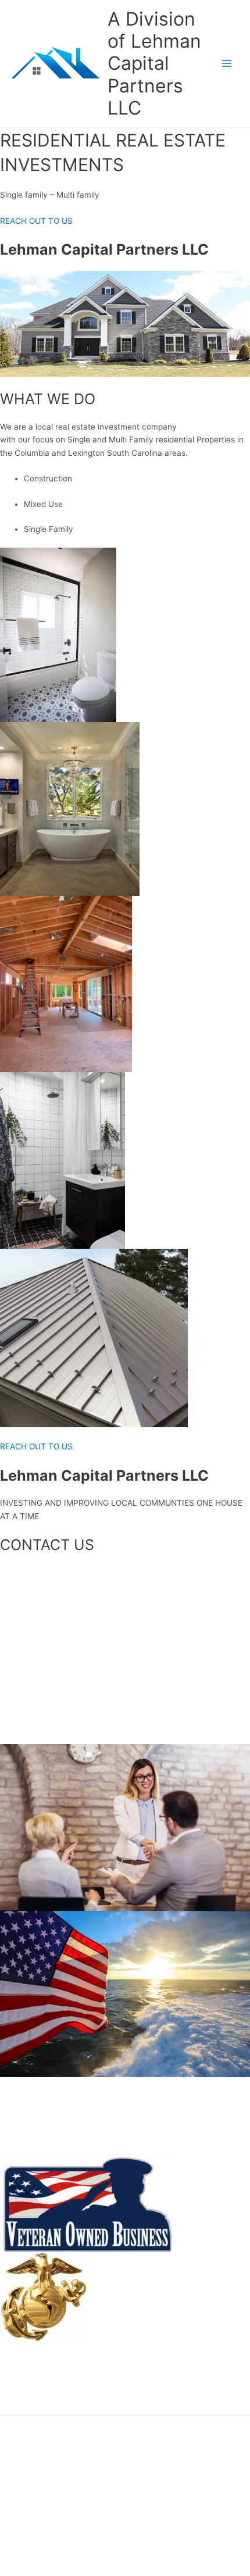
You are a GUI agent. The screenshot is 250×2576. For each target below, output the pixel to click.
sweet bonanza (28, 2409)
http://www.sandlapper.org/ (151, 2317)
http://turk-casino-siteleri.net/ (155, 2330)
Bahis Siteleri (124, 2291)
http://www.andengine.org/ (50, 2369)
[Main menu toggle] (227, 64)
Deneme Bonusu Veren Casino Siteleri (71, 2356)
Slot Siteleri (121, 2303)
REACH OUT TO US (36, 221)
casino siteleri (125, 2343)
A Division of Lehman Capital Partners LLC (154, 63)
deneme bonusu (30, 2395)
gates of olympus (32, 2382)
